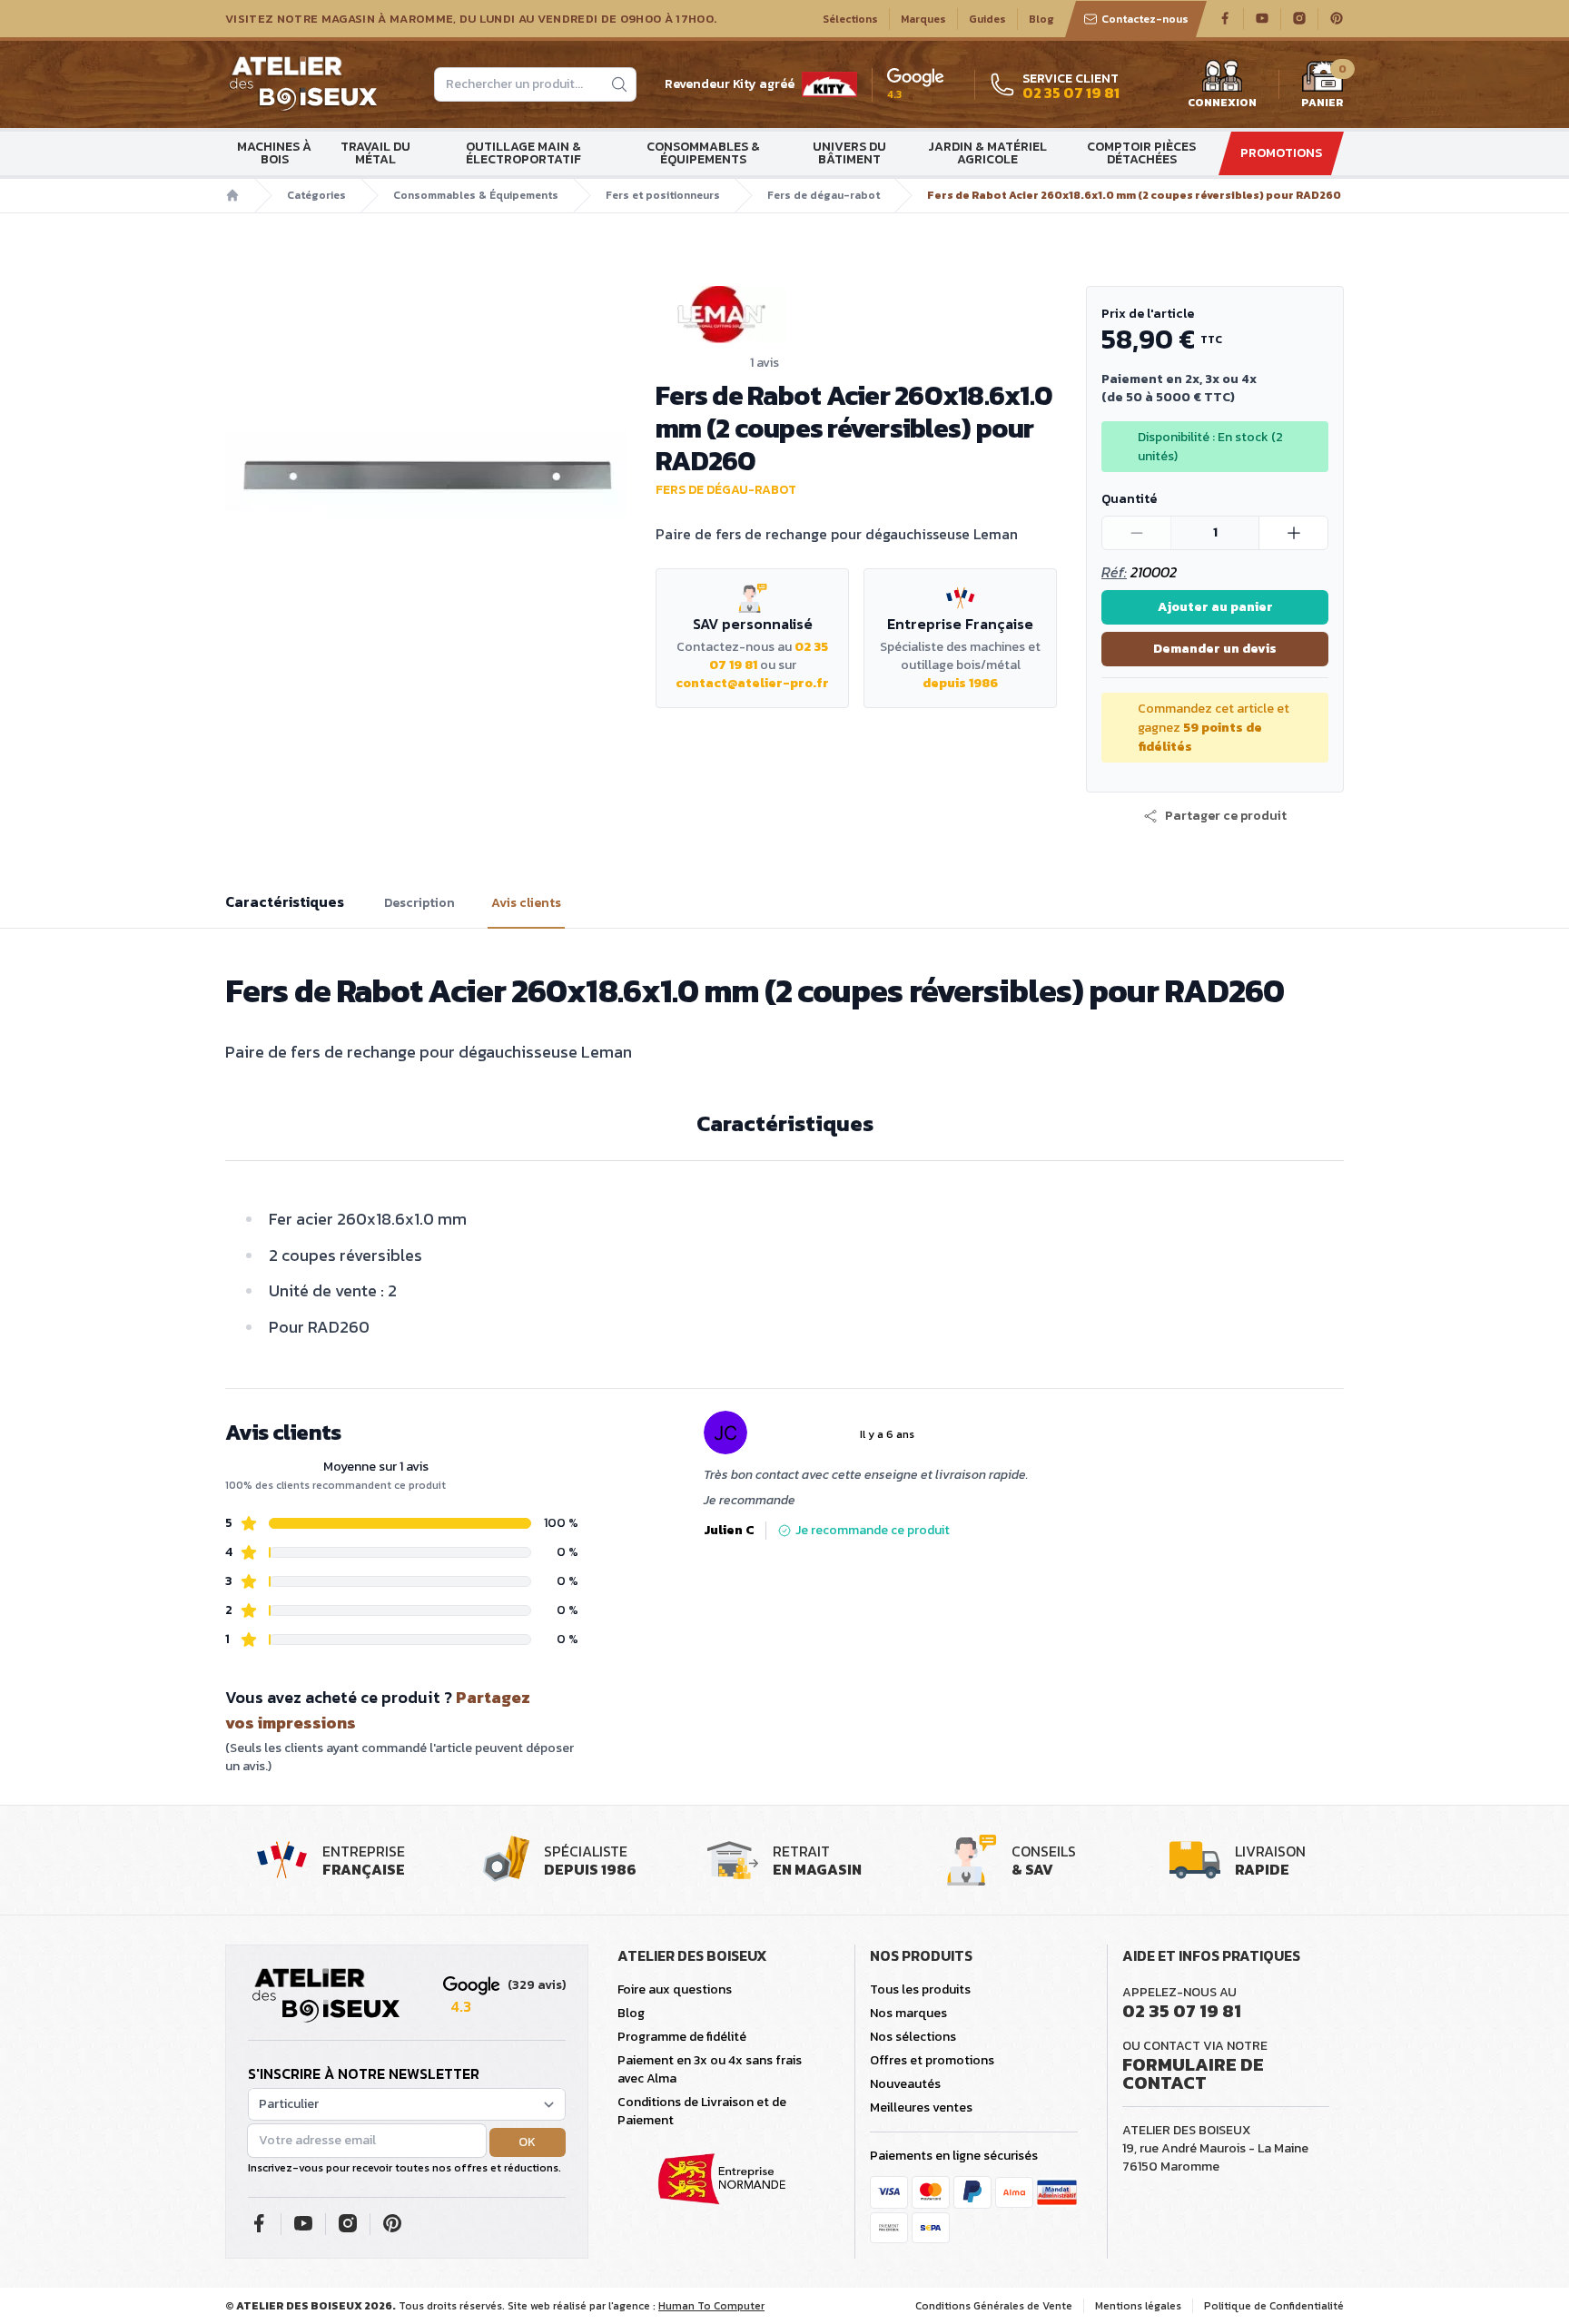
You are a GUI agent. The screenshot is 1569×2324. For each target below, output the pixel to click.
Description (419, 903)
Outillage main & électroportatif (523, 153)
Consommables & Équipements (703, 153)
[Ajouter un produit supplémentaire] (1293, 533)
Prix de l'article (1148, 314)
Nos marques (908, 2013)
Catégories (316, 195)
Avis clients (526, 903)
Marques (923, 19)
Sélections (850, 19)
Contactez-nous (1145, 19)
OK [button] (527, 2142)
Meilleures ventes (921, 2107)
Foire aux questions (675, 1989)
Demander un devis (1215, 649)
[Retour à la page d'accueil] (326, 1996)
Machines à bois (274, 153)
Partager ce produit (1226, 816)
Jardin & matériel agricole (987, 153)
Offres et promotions (932, 2060)
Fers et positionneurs (663, 195)
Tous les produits (920, 1989)
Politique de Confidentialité (1274, 2306)
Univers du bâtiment (849, 153)
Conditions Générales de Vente (994, 2306)
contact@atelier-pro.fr (752, 683)
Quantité (1129, 499)
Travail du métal (375, 153)
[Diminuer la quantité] (1137, 533)
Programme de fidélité (682, 2037)
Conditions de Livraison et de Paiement (702, 2111)
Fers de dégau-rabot (824, 195)
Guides (987, 19)
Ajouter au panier (1215, 607)
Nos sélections (913, 2037)
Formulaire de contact (1193, 2073)
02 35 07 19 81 (1182, 2011)
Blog (1041, 19)
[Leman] (856, 315)
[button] (1215, 816)
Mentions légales (1138, 2306)
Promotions (1281, 153)
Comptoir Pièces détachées (1141, 153)
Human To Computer (711, 2306)
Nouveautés (905, 2084)
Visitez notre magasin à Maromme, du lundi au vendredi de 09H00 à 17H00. (471, 19)
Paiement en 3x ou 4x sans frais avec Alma (710, 2069)
